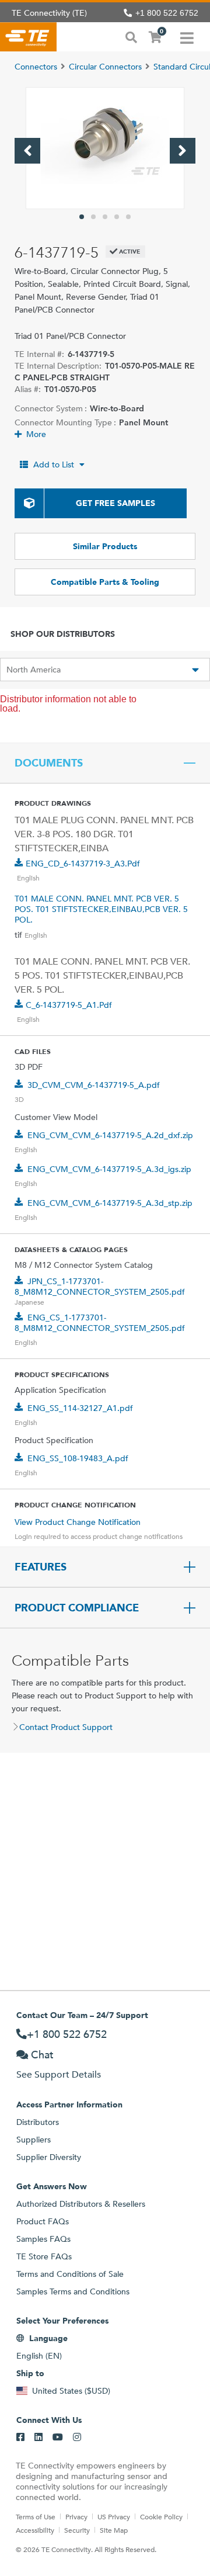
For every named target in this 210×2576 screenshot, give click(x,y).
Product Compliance (77, 1608)
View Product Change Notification (78, 1522)
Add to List (54, 464)
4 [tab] (117, 217)
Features (41, 1567)
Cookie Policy (161, 2516)
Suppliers (34, 2140)
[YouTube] (58, 2438)
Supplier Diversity (49, 2157)
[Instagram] (77, 2438)
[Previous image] (27, 151)
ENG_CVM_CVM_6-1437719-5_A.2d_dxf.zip (110, 1135)
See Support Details (59, 2074)
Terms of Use (36, 2516)
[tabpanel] (105, 148)
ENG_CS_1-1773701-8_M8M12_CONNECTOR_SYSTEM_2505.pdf (100, 1323)
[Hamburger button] (187, 37)
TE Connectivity (28, 37)
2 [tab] (93, 217)
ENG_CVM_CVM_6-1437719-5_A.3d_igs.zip (109, 1169)
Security (77, 2530)
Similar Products (105, 546)
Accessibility (35, 2530)
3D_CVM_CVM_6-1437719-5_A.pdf (94, 1085)
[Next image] (183, 151)
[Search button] (131, 36)
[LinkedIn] (38, 2438)
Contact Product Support (66, 1727)
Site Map (114, 2530)
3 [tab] (105, 217)
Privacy (76, 2516)
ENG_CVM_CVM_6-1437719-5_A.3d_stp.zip (110, 1203)
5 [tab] (128, 217)
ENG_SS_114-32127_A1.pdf (80, 1408)
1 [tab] (82, 217)
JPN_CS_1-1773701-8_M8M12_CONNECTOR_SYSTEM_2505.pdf (100, 1287)
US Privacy (114, 2516)
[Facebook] (20, 2438)
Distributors (38, 2122)
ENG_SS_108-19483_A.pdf (78, 1458)
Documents (49, 763)
